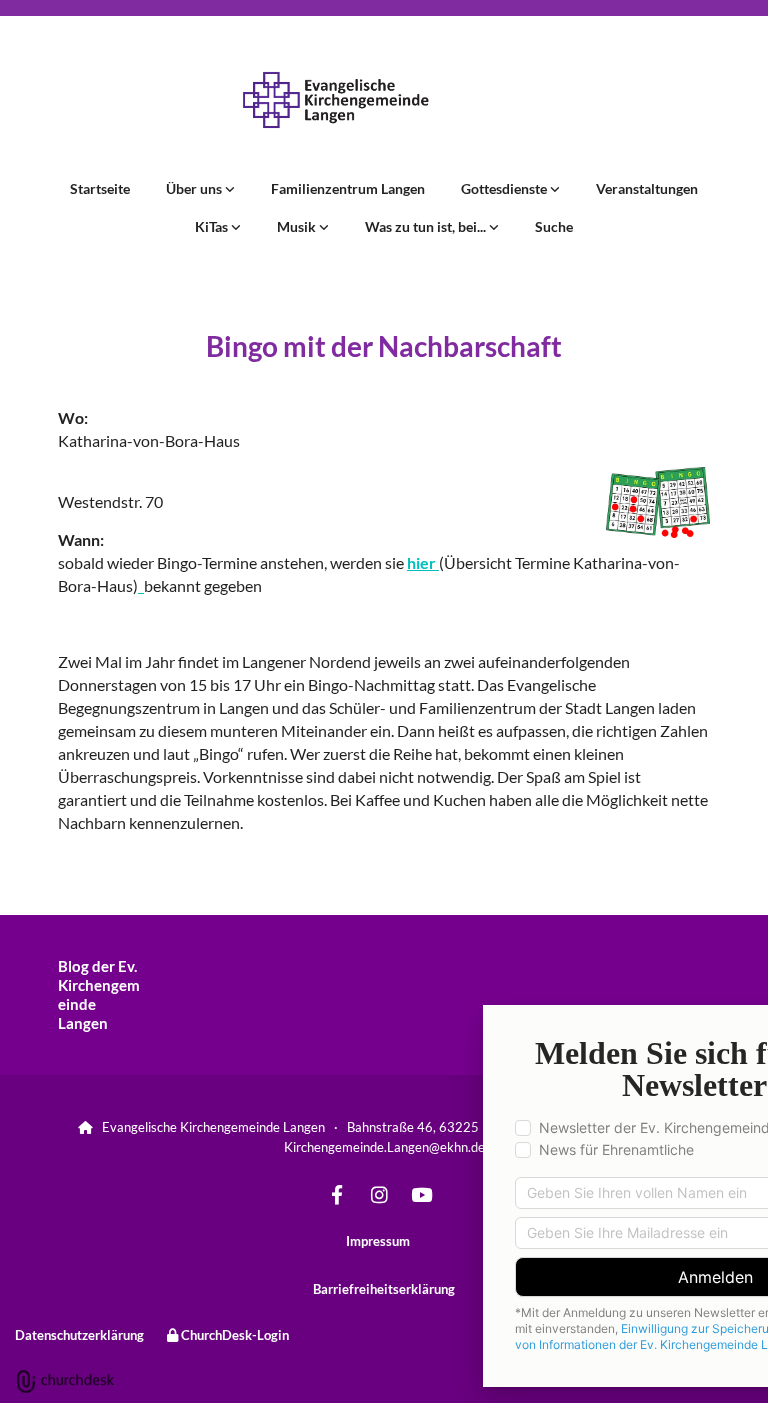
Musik (298, 226)
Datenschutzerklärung (79, 1335)
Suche (554, 226)
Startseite (100, 188)
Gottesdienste (505, 188)
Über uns (195, 188)
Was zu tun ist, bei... (427, 226)
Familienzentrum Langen (348, 188)
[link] (200, 189)
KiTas (213, 226)
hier (423, 562)
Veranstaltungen (647, 188)
